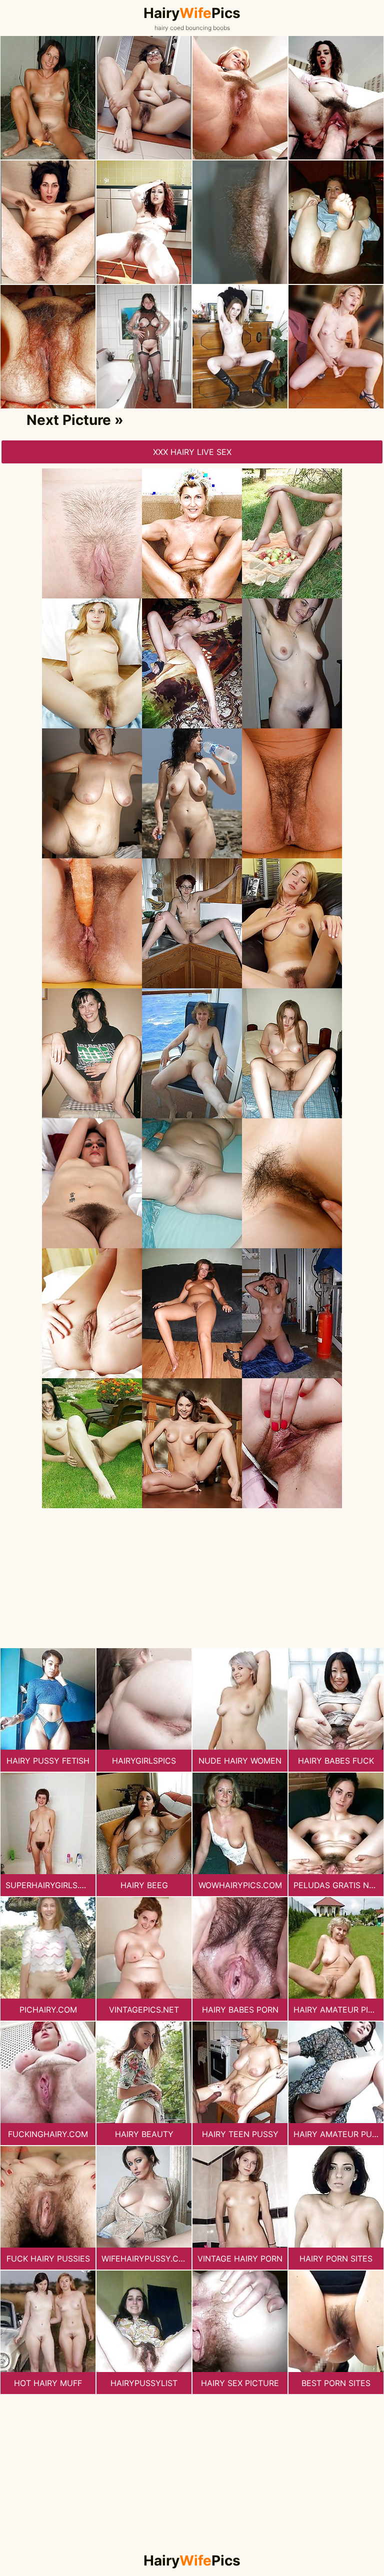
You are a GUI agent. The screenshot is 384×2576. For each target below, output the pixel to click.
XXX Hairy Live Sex (192, 452)
